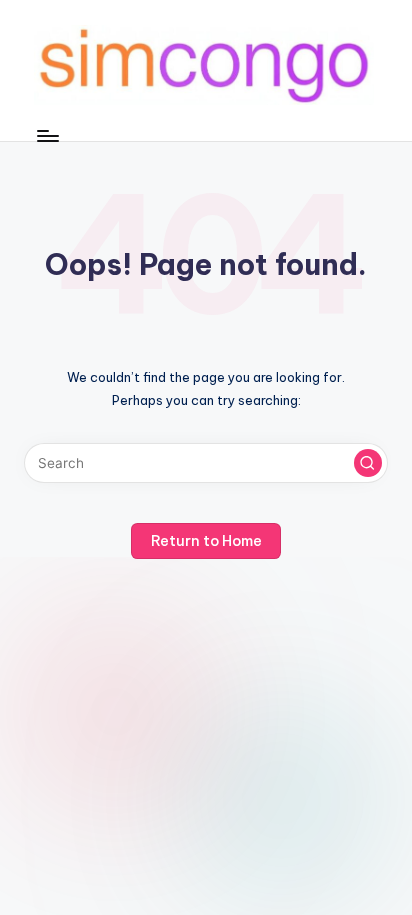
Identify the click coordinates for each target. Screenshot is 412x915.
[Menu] (47, 135)
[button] (368, 463)
